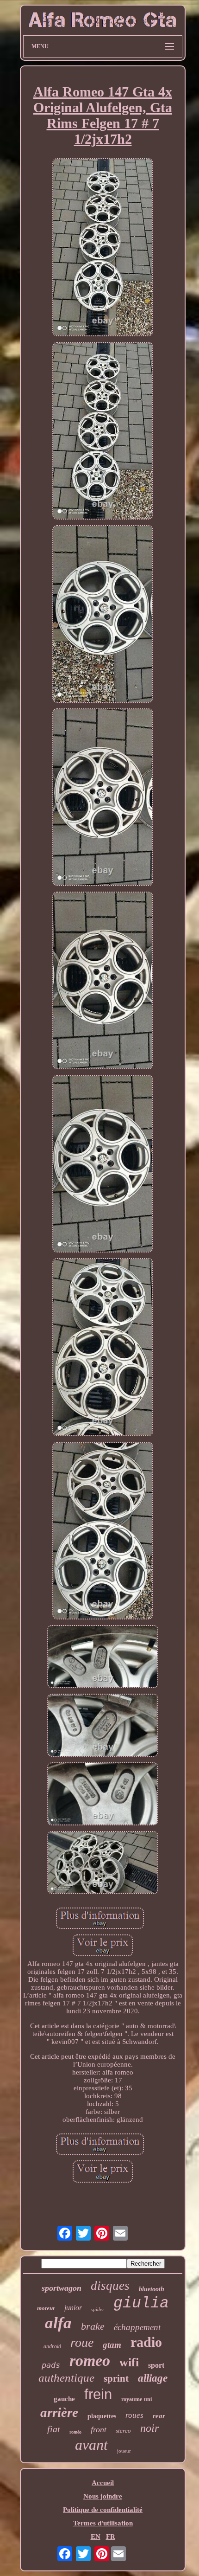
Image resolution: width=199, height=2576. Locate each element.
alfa (58, 2323)
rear (159, 2416)
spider (98, 2309)
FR (111, 2537)
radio (146, 2342)
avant (91, 2445)
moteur (46, 2308)
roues (134, 2415)
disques (110, 2286)
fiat (54, 2429)
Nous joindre (103, 2496)
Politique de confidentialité (103, 2510)
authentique (66, 2378)
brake (93, 2326)
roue (82, 2342)
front (99, 2429)
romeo (90, 2361)
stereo (123, 2431)
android (52, 2346)
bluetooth (152, 2289)
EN (96, 2537)
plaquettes (102, 2416)
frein (98, 2394)
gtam (112, 2345)
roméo (75, 2432)
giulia (141, 2303)
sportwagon (62, 2288)
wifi (129, 2362)
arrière (59, 2412)
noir (149, 2428)
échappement (137, 2327)
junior (73, 2308)
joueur (124, 2451)
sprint (116, 2378)
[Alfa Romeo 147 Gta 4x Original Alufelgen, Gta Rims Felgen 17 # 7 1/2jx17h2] (103, 248)
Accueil (103, 2483)
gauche (64, 2399)
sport (156, 2365)
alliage (153, 2378)
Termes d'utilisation (103, 2523)
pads (51, 2365)
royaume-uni (137, 2399)
